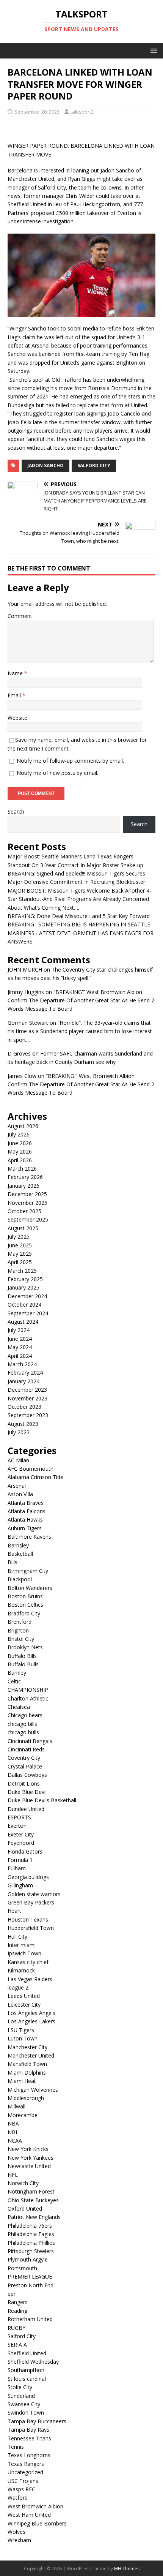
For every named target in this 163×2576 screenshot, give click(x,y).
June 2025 (20, 1245)
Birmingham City (28, 1571)
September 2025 (28, 1219)
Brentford (20, 1622)
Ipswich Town (24, 1953)
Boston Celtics (25, 1605)
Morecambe (23, 2115)
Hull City (17, 1937)
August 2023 (23, 1424)
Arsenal (17, 1486)
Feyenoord (21, 1843)
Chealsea (19, 1707)
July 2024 (19, 1330)
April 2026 (20, 1160)
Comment (20, 616)
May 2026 (20, 1151)
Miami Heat (22, 2081)
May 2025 (20, 1254)
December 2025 (27, 1194)
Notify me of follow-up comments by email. (70, 761)
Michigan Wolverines (33, 2090)
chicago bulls (23, 1732)
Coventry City (24, 1758)
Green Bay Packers (31, 1902)
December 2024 (27, 1296)
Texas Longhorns (29, 2455)
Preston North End (31, 2285)
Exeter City (21, 1834)
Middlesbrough (26, 2098)
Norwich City (23, 2183)
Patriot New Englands (34, 2217)
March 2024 (22, 1364)
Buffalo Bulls (23, 1664)
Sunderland (21, 2396)
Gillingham (20, 1885)
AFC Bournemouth (31, 1469)
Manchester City (27, 2047)
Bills (13, 1562)
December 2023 (27, 1390)
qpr (12, 2294)
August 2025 (23, 1228)
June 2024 (20, 1339)
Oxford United (25, 2209)
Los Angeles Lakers (31, 2021)
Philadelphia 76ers (30, 2226)
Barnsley (18, 1545)
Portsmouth (22, 2268)
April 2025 (20, 1262)
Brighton (18, 1630)
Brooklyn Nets (25, 1647)
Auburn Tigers (25, 1528)
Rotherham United (30, 2319)
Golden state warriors (34, 1894)
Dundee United (26, 1809)
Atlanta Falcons (27, 1511)
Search (16, 812)
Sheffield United (27, 2353)
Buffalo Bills (22, 1656)
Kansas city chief (28, 1962)
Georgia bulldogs (28, 1877)
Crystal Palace (25, 1766)
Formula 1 (20, 1860)
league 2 (18, 1987)
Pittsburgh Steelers (31, 2251)
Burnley (17, 1673)
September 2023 (28, 1415)
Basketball (20, 1554)
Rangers (18, 2302)
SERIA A (17, 2344)
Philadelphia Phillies (31, 2243)
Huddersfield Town (31, 1928)
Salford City (94, 465)
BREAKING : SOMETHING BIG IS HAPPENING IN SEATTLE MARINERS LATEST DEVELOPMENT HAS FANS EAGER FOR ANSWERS (81, 933)
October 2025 (24, 1211)
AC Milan (18, 1460)
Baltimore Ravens (29, 1537)
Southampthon (26, 2370)
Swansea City (24, 2404)
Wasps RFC (21, 2489)
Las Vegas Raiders (30, 1979)
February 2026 (25, 1177)
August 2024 (23, 1322)
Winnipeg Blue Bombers (37, 2523)
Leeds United (24, 1996)
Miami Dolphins (27, 2073)
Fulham (17, 1868)
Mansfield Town (27, 2064)
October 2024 (24, 1305)
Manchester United (31, 2055)
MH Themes (127, 2569)
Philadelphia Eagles (31, 2234)
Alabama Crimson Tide (35, 1477)
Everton (17, 1826)
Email (15, 695)
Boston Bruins (25, 1596)
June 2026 (20, 1143)
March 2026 (22, 1169)
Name (16, 673)
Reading (17, 2311)
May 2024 (20, 1347)
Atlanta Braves (26, 1503)
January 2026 (24, 1186)
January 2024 (24, 1381)
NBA (13, 2123)
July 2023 (19, 1432)
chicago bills (22, 1724)
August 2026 (23, 1126)
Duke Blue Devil (27, 1792)
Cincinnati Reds (26, 1749)
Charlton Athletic (28, 1698)
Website (17, 718)
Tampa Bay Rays (28, 2430)
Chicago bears (25, 1715)
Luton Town (23, 2038)
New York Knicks (28, 2149)
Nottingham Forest (31, 2191)
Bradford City (24, 1613)
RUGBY (16, 2328)
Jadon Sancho (45, 465)
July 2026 (19, 1134)
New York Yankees (31, 2158)
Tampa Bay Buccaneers (37, 2421)
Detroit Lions (24, 1783)
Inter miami (22, 1945)
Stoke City (20, 2387)
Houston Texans (28, 1919)
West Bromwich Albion (35, 2506)
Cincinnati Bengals (30, 1741)
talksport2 (82, 112)
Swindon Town (26, 2412)
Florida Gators (25, 1851)
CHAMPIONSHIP (28, 1690)
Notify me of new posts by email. (57, 773)
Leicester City (24, 2005)
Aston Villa (20, 1494)
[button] (153, 50)
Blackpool (20, 1579)
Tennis (16, 2447)
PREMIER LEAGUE (30, 2277)
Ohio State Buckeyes (33, 2200)
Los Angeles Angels (31, 2013)
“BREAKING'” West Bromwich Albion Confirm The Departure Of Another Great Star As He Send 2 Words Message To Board (81, 1000)
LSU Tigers (21, 2030)
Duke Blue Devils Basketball (42, 1800)
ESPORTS (19, 1817)
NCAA (15, 2141)
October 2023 (24, 1407)
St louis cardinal (27, 2379)
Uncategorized (25, 2472)
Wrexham (19, 2540)
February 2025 (25, 1279)
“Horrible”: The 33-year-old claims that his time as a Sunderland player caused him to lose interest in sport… (80, 1031)
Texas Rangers (26, 2464)
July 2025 (19, 1237)
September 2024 (28, 1313)
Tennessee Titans (29, 2438)
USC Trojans (23, 2481)
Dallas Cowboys (27, 1775)
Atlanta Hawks (25, 1520)
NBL (13, 2132)
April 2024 (20, 1356)
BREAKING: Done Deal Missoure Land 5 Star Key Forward (79, 916)
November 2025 (27, 1203)
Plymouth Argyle (28, 2259)
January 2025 (24, 1287)
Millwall (16, 2106)
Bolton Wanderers (30, 1588)
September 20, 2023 (37, 112)
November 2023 (27, 1398)
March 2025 (22, 1271)
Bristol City (21, 1639)
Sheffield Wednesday (33, 2362)
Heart (14, 1911)
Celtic (14, 1681)
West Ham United (29, 2515)
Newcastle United (29, 2166)
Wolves (16, 2532)
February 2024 (25, 1373)
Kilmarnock (21, 1970)
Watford (18, 2498)
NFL (13, 2175)
